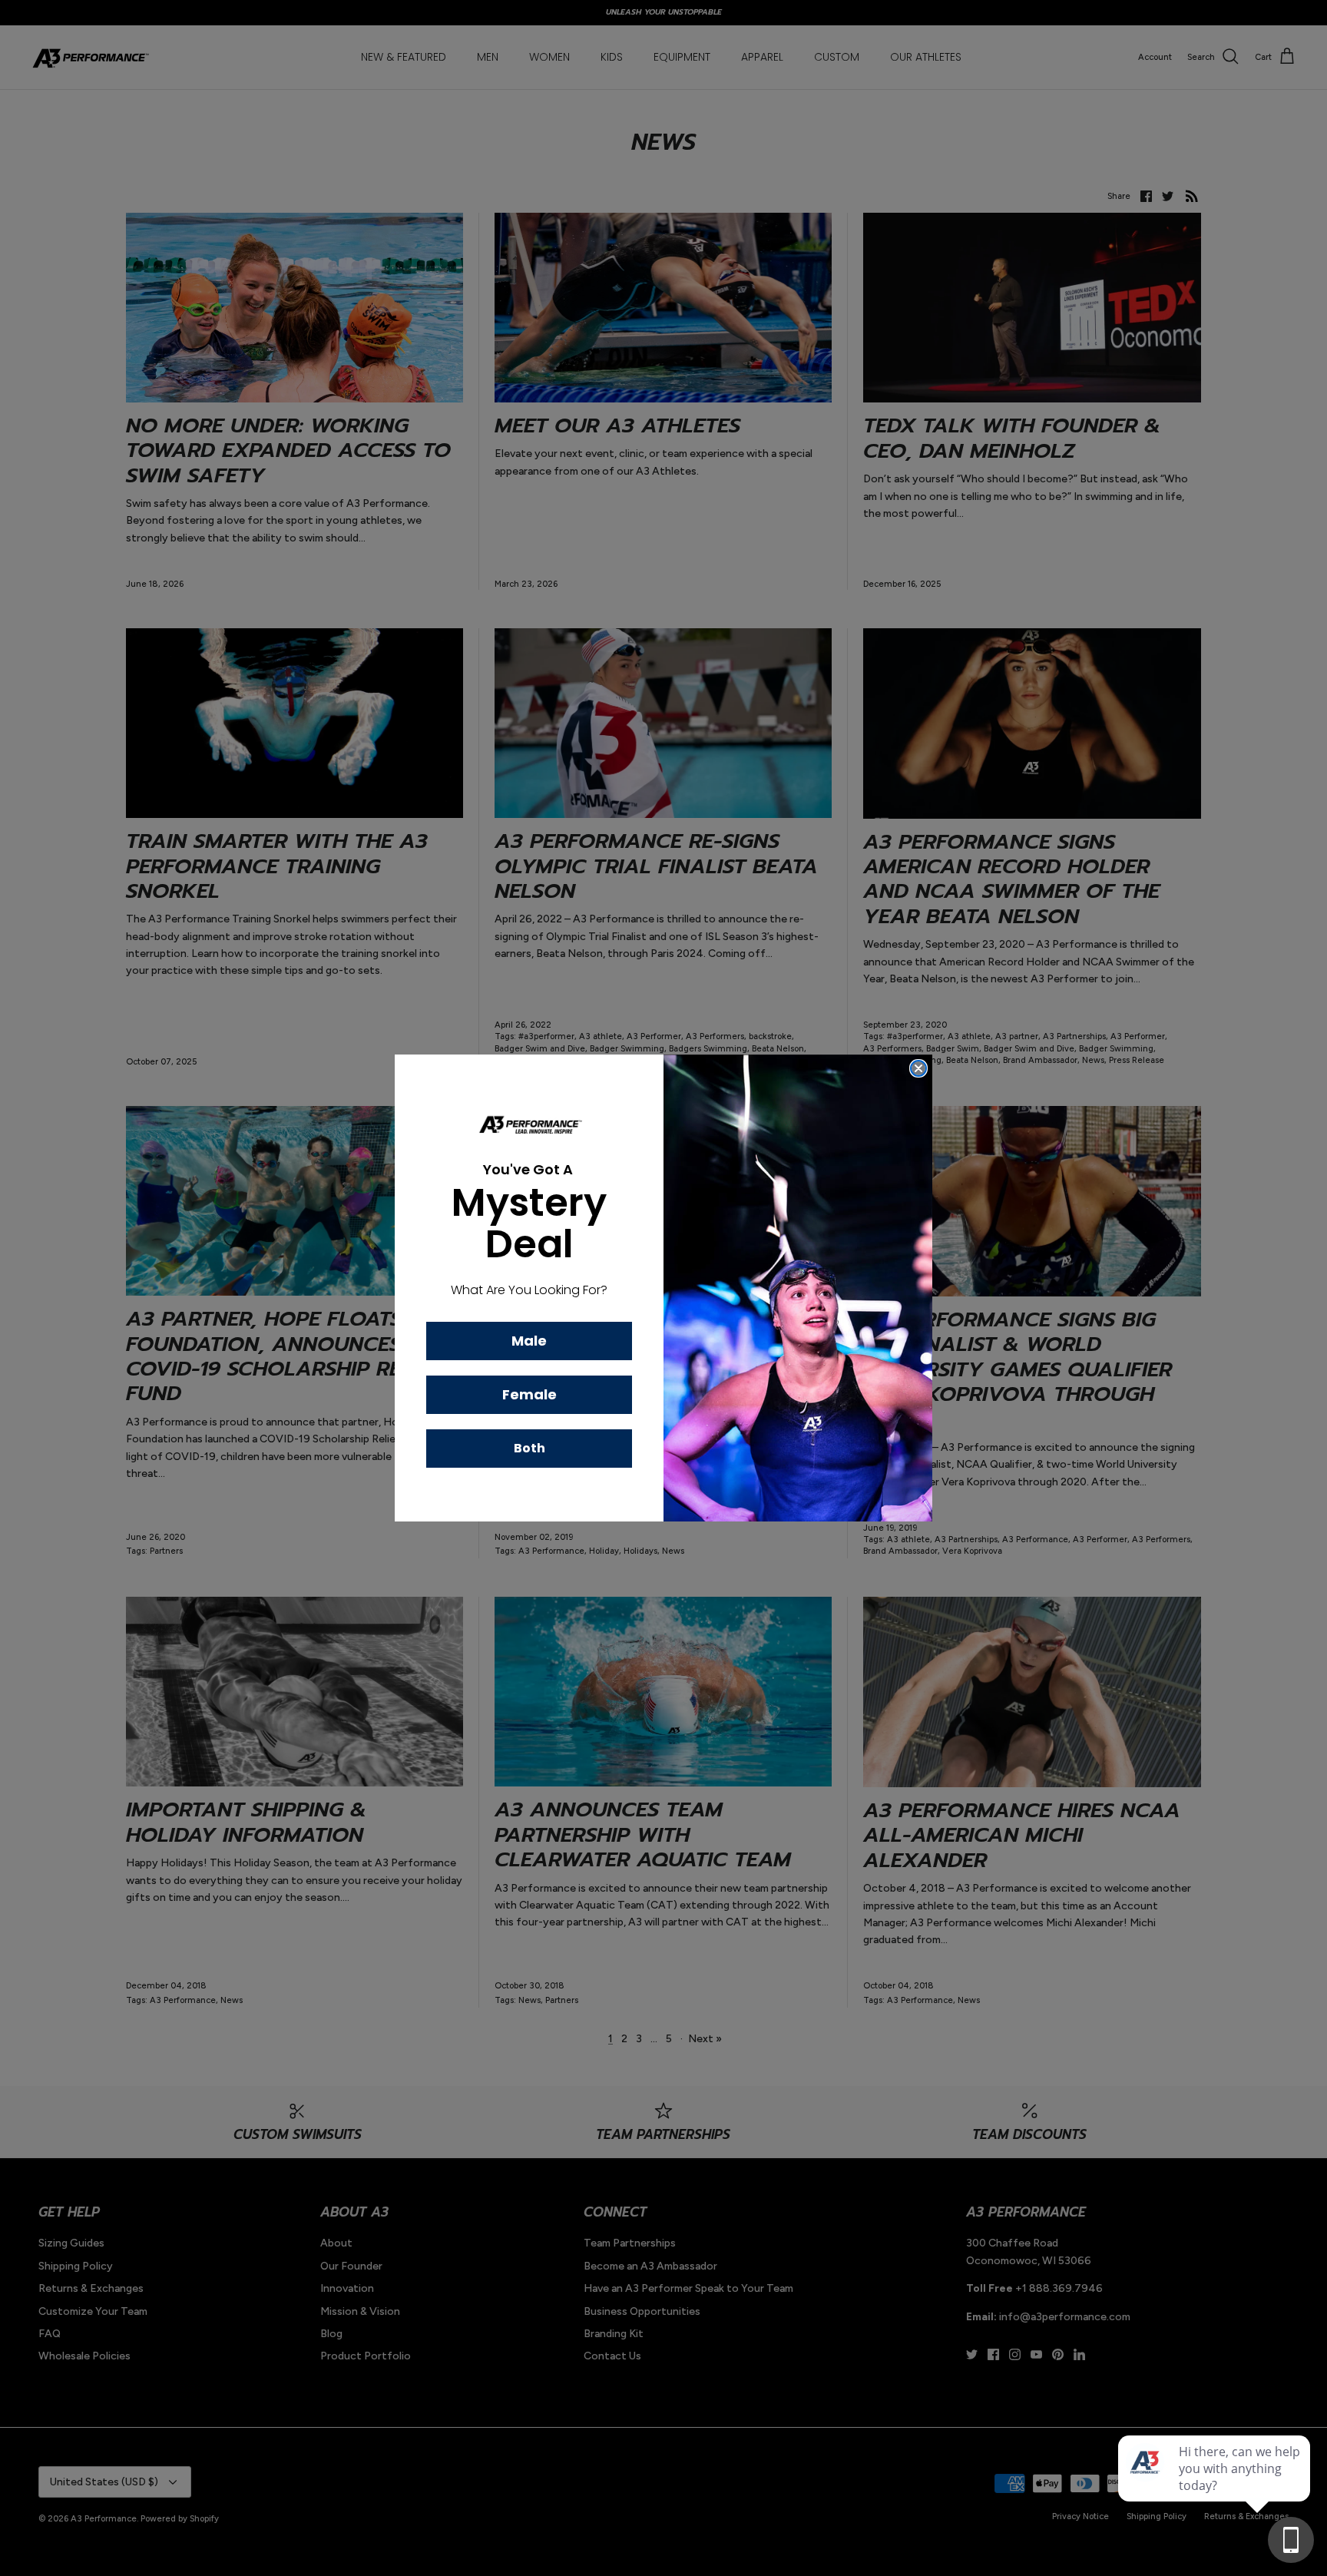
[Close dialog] (918, 1068)
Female (529, 1394)
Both (529, 1448)
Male (529, 1341)
